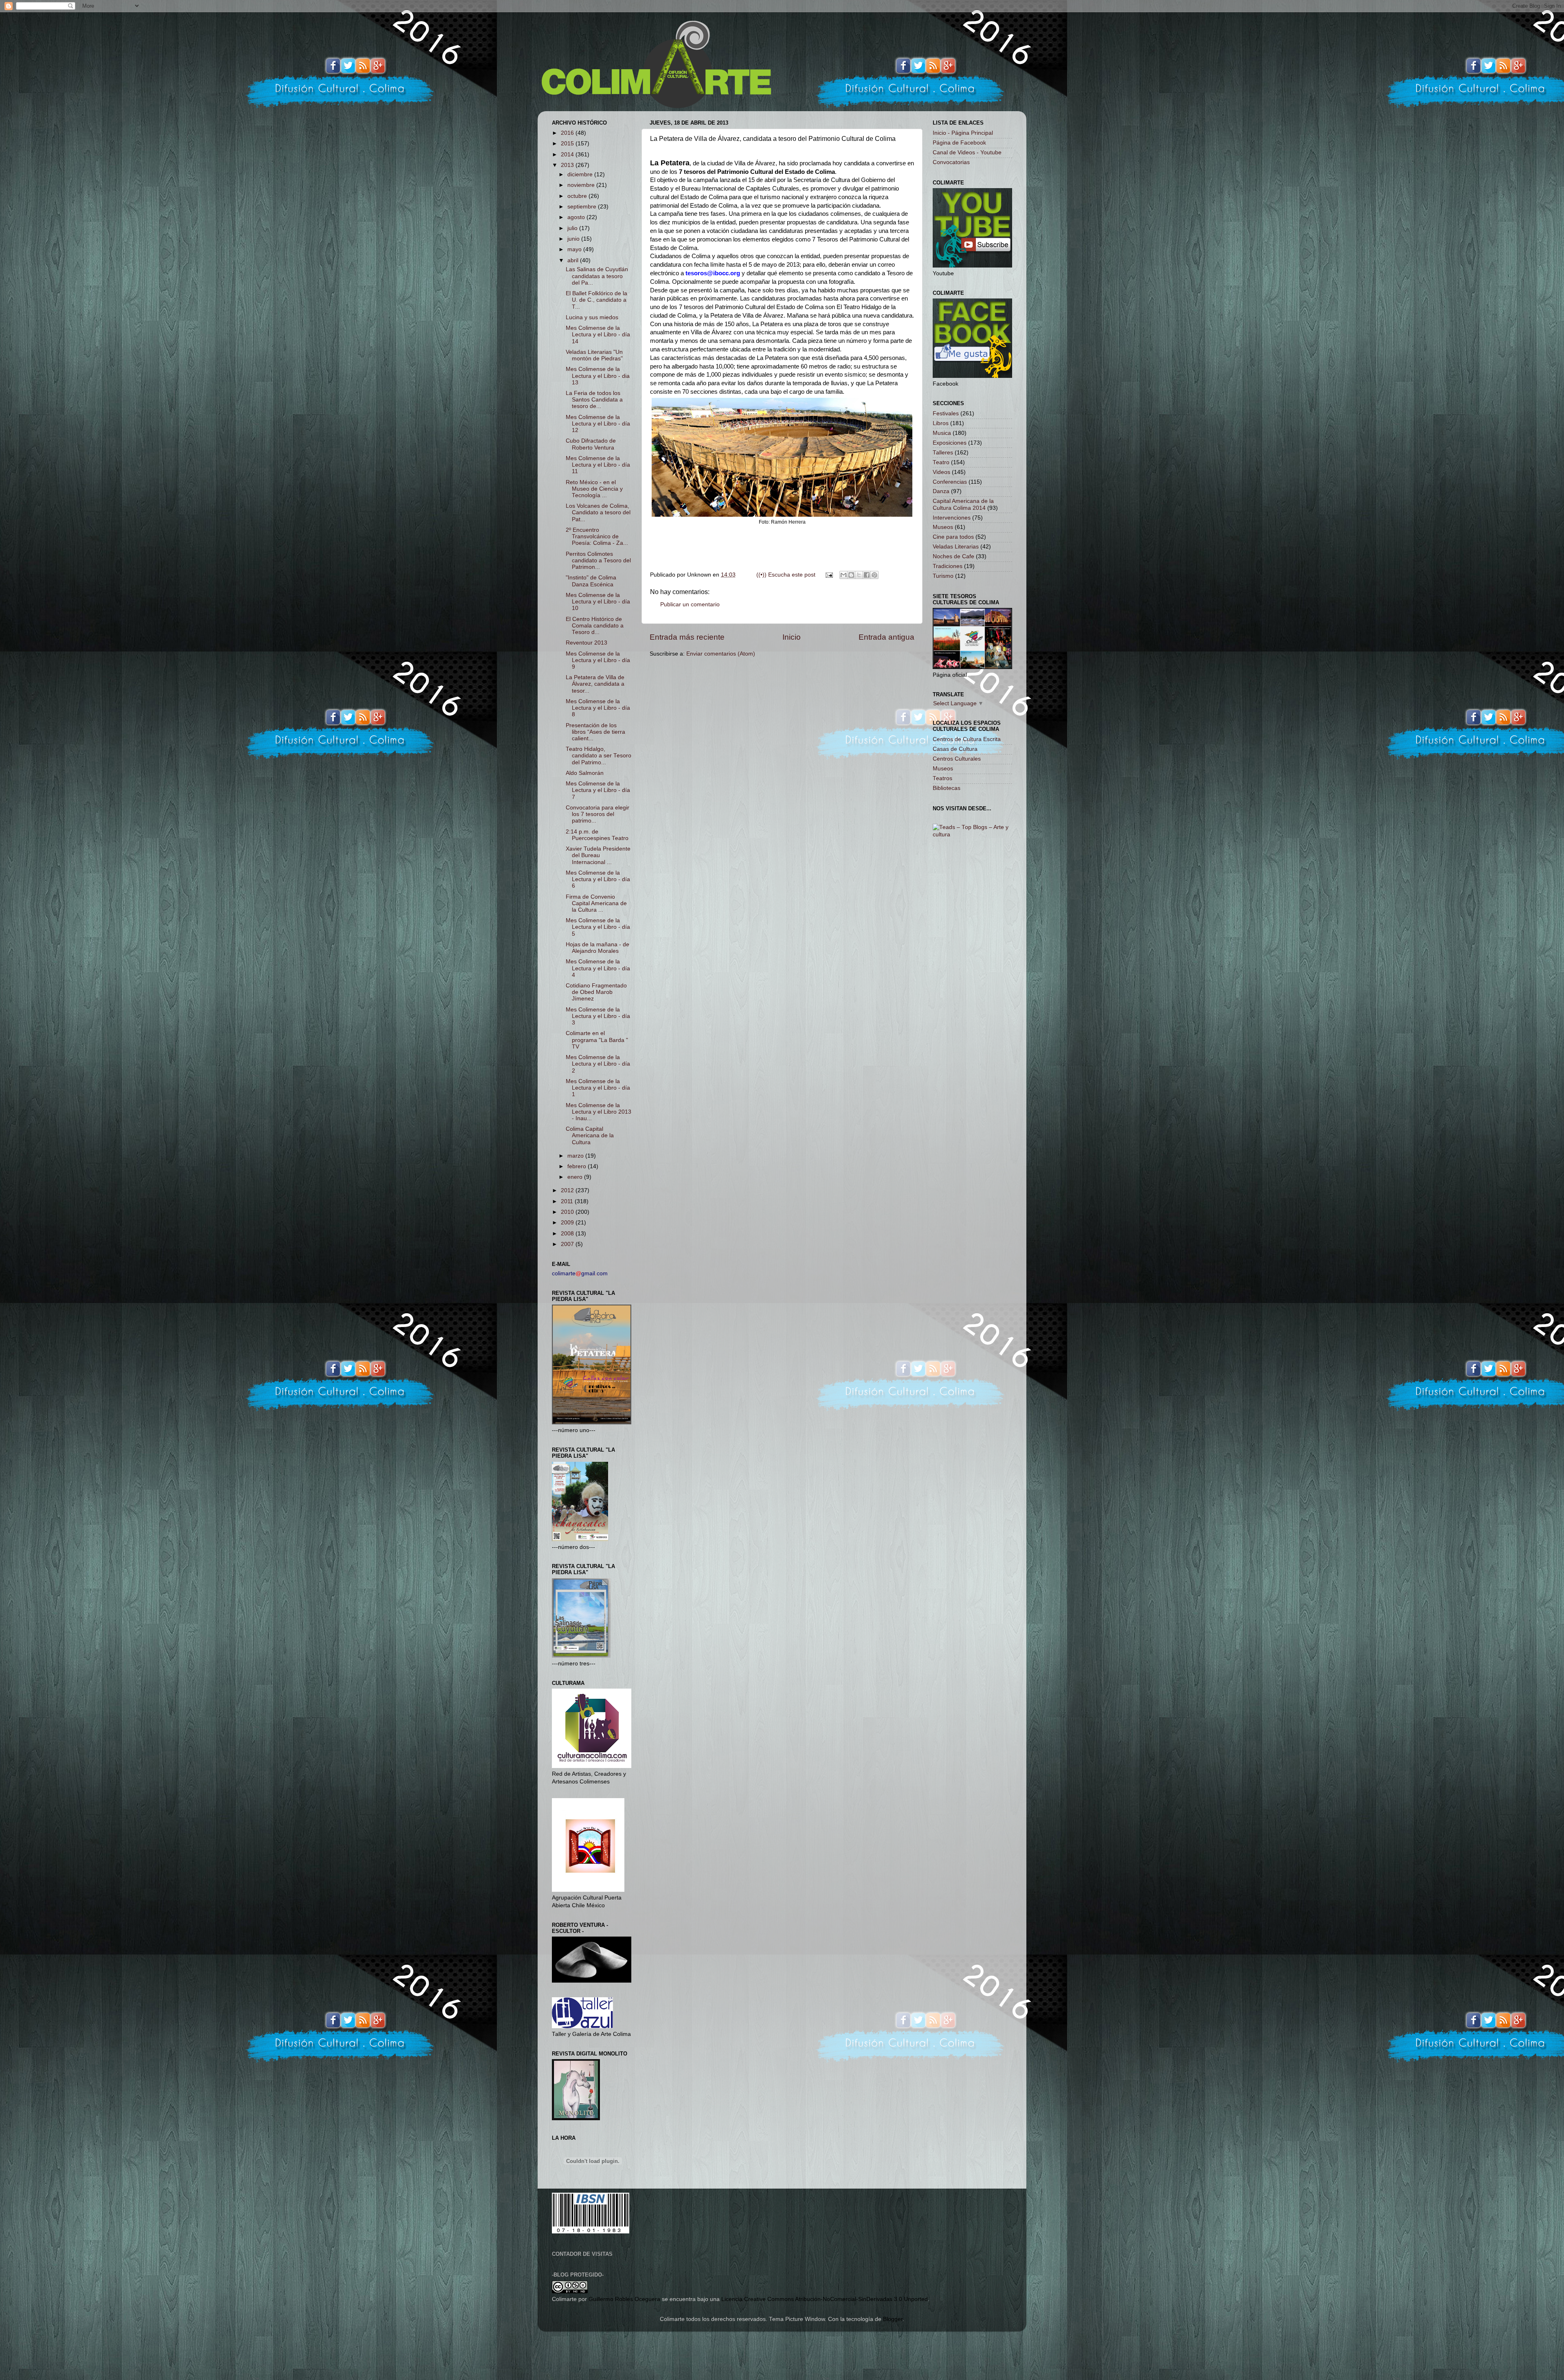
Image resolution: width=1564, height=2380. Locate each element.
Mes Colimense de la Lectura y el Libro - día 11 (598, 465)
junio (574, 239)
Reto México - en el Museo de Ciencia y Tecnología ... (594, 489)
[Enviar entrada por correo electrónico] (829, 575)
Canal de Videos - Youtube (967, 152)
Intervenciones (952, 518)
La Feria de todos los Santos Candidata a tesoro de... (594, 400)
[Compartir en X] (859, 575)
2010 (568, 1212)
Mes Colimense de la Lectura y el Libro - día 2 (598, 1064)
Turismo (943, 576)
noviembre (582, 185)
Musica (942, 433)
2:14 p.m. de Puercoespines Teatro (597, 835)
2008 (568, 1234)
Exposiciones (950, 443)
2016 (568, 133)
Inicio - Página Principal (963, 133)
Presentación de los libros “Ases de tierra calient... (595, 732)
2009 (568, 1223)
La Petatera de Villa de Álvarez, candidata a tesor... (595, 684)
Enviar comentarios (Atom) (721, 654)
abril (574, 260)
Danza (941, 491)
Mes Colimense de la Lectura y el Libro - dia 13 (598, 376)
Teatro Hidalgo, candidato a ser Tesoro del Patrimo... (599, 756)
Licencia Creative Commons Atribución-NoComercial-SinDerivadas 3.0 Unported (825, 2299)
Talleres (943, 453)
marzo (576, 1156)
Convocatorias (951, 162)
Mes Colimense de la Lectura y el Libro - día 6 (598, 879)
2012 (568, 1190)
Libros (941, 423)
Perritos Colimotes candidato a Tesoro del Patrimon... (598, 560)
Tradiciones (948, 566)
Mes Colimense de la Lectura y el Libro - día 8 (598, 708)
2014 (568, 155)
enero (576, 1177)
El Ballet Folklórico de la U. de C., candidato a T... (596, 300)
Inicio (792, 637)
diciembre (581, 174)
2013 (568, 165)
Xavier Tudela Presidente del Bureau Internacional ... (598, 855)
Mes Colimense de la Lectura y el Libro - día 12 (598, 424)
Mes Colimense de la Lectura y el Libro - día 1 (598, 1088)
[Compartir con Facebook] (867, 575)
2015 (568, 144)
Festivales (946, 413)
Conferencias (950, 482)
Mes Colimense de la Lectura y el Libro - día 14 (598, 335)
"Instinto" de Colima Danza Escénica (591, 581)
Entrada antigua (886, 637)
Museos (943, 527)
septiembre (583, 207)
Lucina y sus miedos (592, 317)
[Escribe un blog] (851, 575)
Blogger (893, 2319)
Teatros (942, 778)
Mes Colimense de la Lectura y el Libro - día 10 (598, 602)
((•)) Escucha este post (786, 575)
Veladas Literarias (956, 547)
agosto (577, 217)
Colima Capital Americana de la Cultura (590, 1135)
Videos (941, 472)
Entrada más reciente (687, 637)
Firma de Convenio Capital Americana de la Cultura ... (596, 903)
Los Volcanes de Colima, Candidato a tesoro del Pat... (598, 512)
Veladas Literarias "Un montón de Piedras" (594, 355)
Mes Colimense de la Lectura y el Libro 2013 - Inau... (599, 1112)
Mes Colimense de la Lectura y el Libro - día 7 (598, 790)
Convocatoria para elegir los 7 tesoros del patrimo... (597, 814)
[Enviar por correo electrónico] (844, 575)
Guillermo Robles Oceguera (624, 2299)
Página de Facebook (959, 143)
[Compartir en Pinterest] (874, 575)
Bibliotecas (947, 788)
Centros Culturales (957, 759)
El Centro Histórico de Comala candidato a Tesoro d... (595, 626)
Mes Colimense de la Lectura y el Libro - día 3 (598, 1016)
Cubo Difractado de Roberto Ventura (591, 444)
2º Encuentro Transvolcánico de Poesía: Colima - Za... (597, 536)
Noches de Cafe (953, 556)
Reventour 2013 (586, 643)
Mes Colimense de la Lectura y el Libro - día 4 (598, 968)
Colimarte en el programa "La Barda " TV (597, 1040)
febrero (578, 1166)
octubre (578, 196)
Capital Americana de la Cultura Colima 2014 (963, 504)
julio (573, 228)
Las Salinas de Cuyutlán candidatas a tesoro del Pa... (597, 276)
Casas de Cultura (955, 749)
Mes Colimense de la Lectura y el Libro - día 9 (598, 660)
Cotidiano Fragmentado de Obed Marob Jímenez (596, 992)
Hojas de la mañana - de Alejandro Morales (597, 948)
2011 (568, 1201)
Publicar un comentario (690, 604)
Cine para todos (953, 537)
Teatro (941, 462)
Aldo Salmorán (585, 773)
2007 (568, 1244)
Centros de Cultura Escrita (967, 739)
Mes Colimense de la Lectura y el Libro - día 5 (598, 927)
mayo (575, 249)
